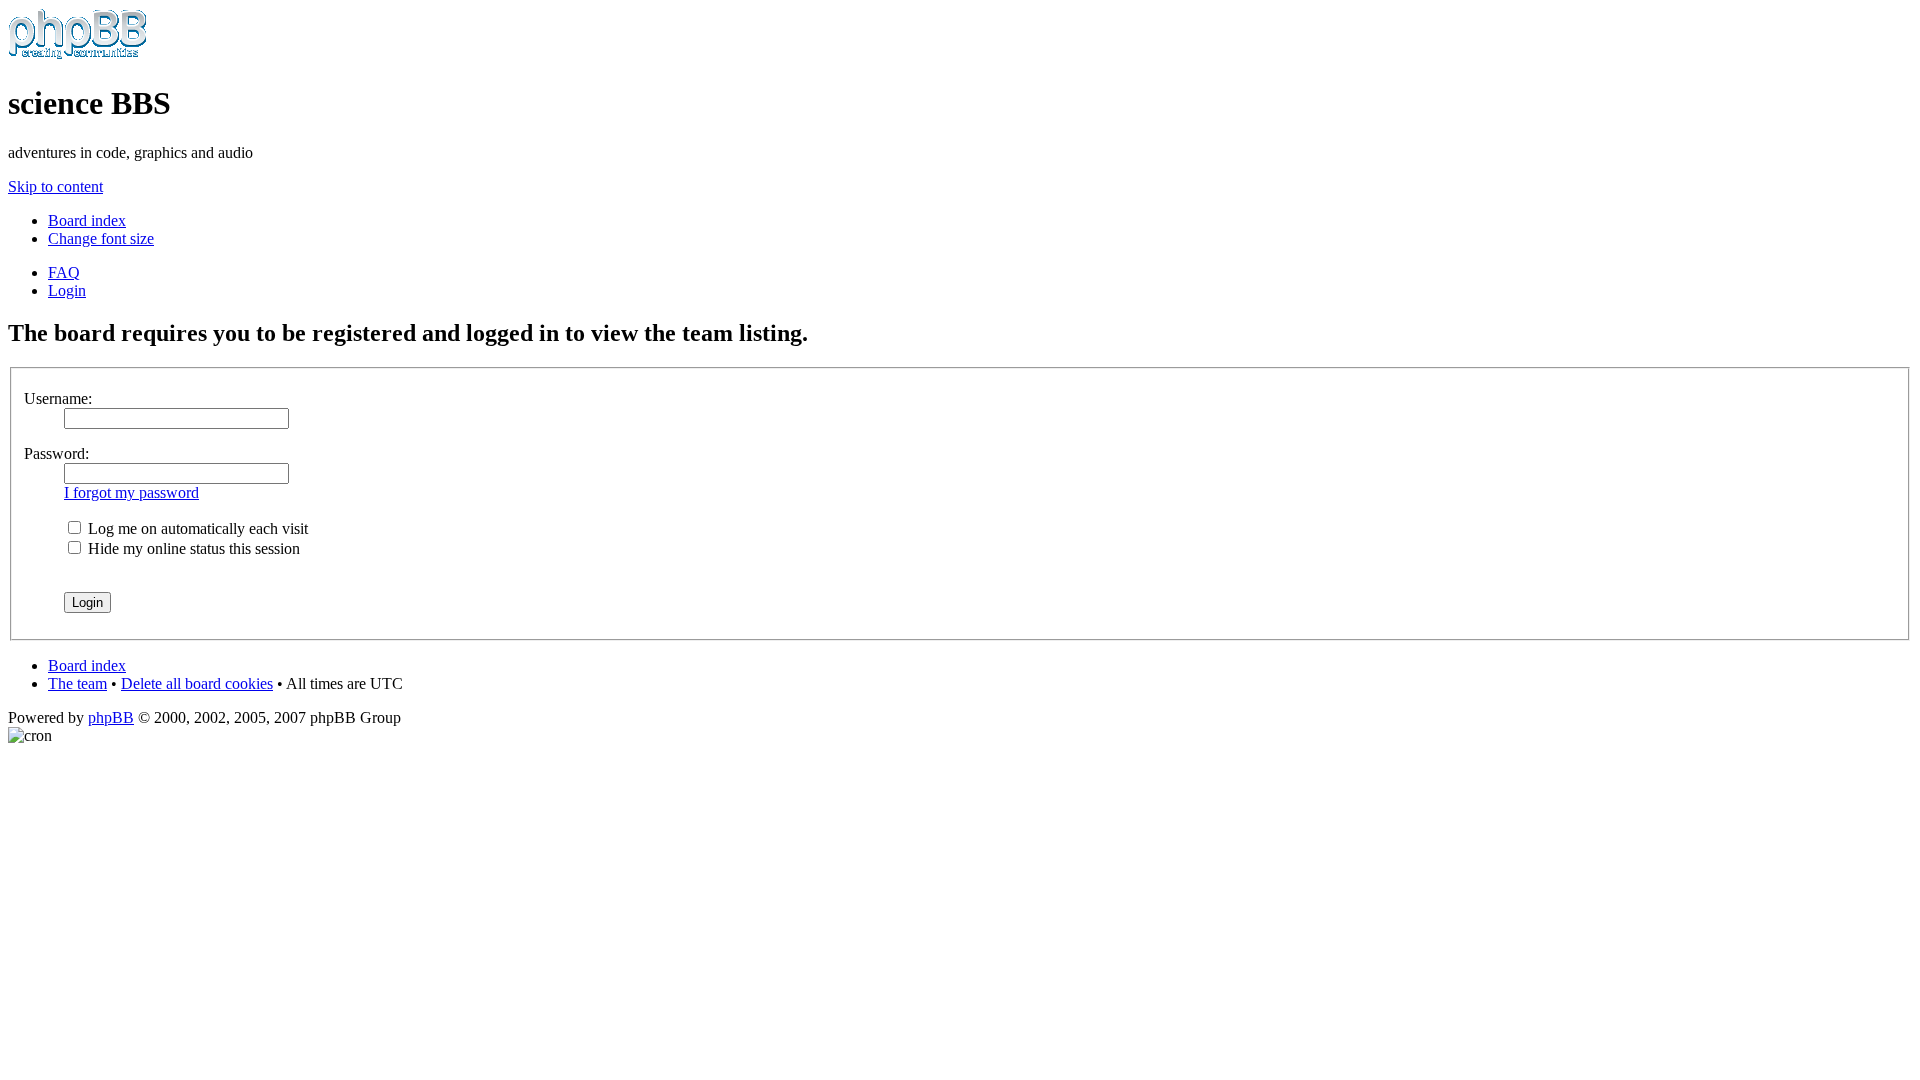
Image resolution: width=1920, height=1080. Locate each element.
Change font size (101, 238)
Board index (87, 220)
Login (67, 290)
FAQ (64, 272)
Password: (56, 453)
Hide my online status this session (192, 548)
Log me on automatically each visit (196, 528)
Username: (58, 398)
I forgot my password (131, 492)
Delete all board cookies (197, 683)
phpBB (111, 717)
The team (77, 683)
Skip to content (55, 186)
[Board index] (77, 54)
